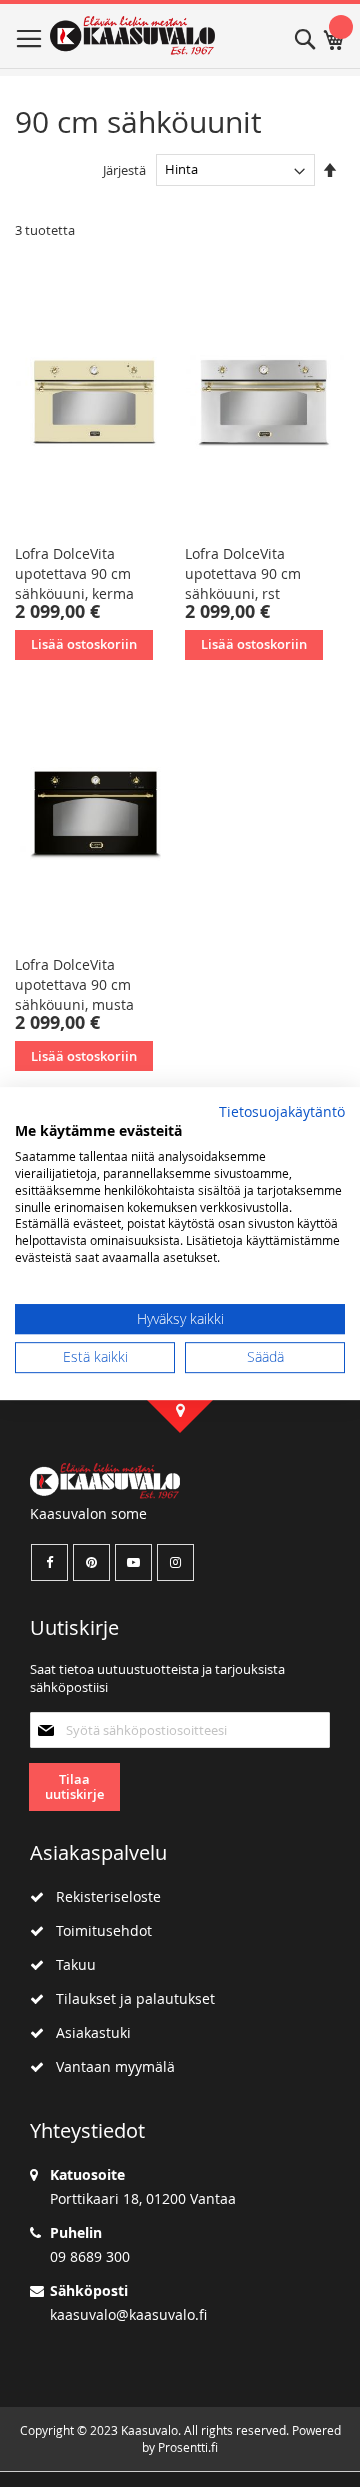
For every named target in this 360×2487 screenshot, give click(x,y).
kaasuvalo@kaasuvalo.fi (128, 2314)
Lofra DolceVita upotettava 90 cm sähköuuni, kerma (74, 573)
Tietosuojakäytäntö (282, 1112)
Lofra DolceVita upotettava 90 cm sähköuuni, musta (74, 984)
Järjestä (124, 169)
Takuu (70, 1964)
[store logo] (132, 36)
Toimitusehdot (98, 1930)
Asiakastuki (87, 2032)
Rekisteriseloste (102, 1896)
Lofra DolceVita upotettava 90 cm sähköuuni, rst (243, 573)
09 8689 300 (90, 2256)
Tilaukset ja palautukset (129, 1998)
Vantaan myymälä (109, 2066)
